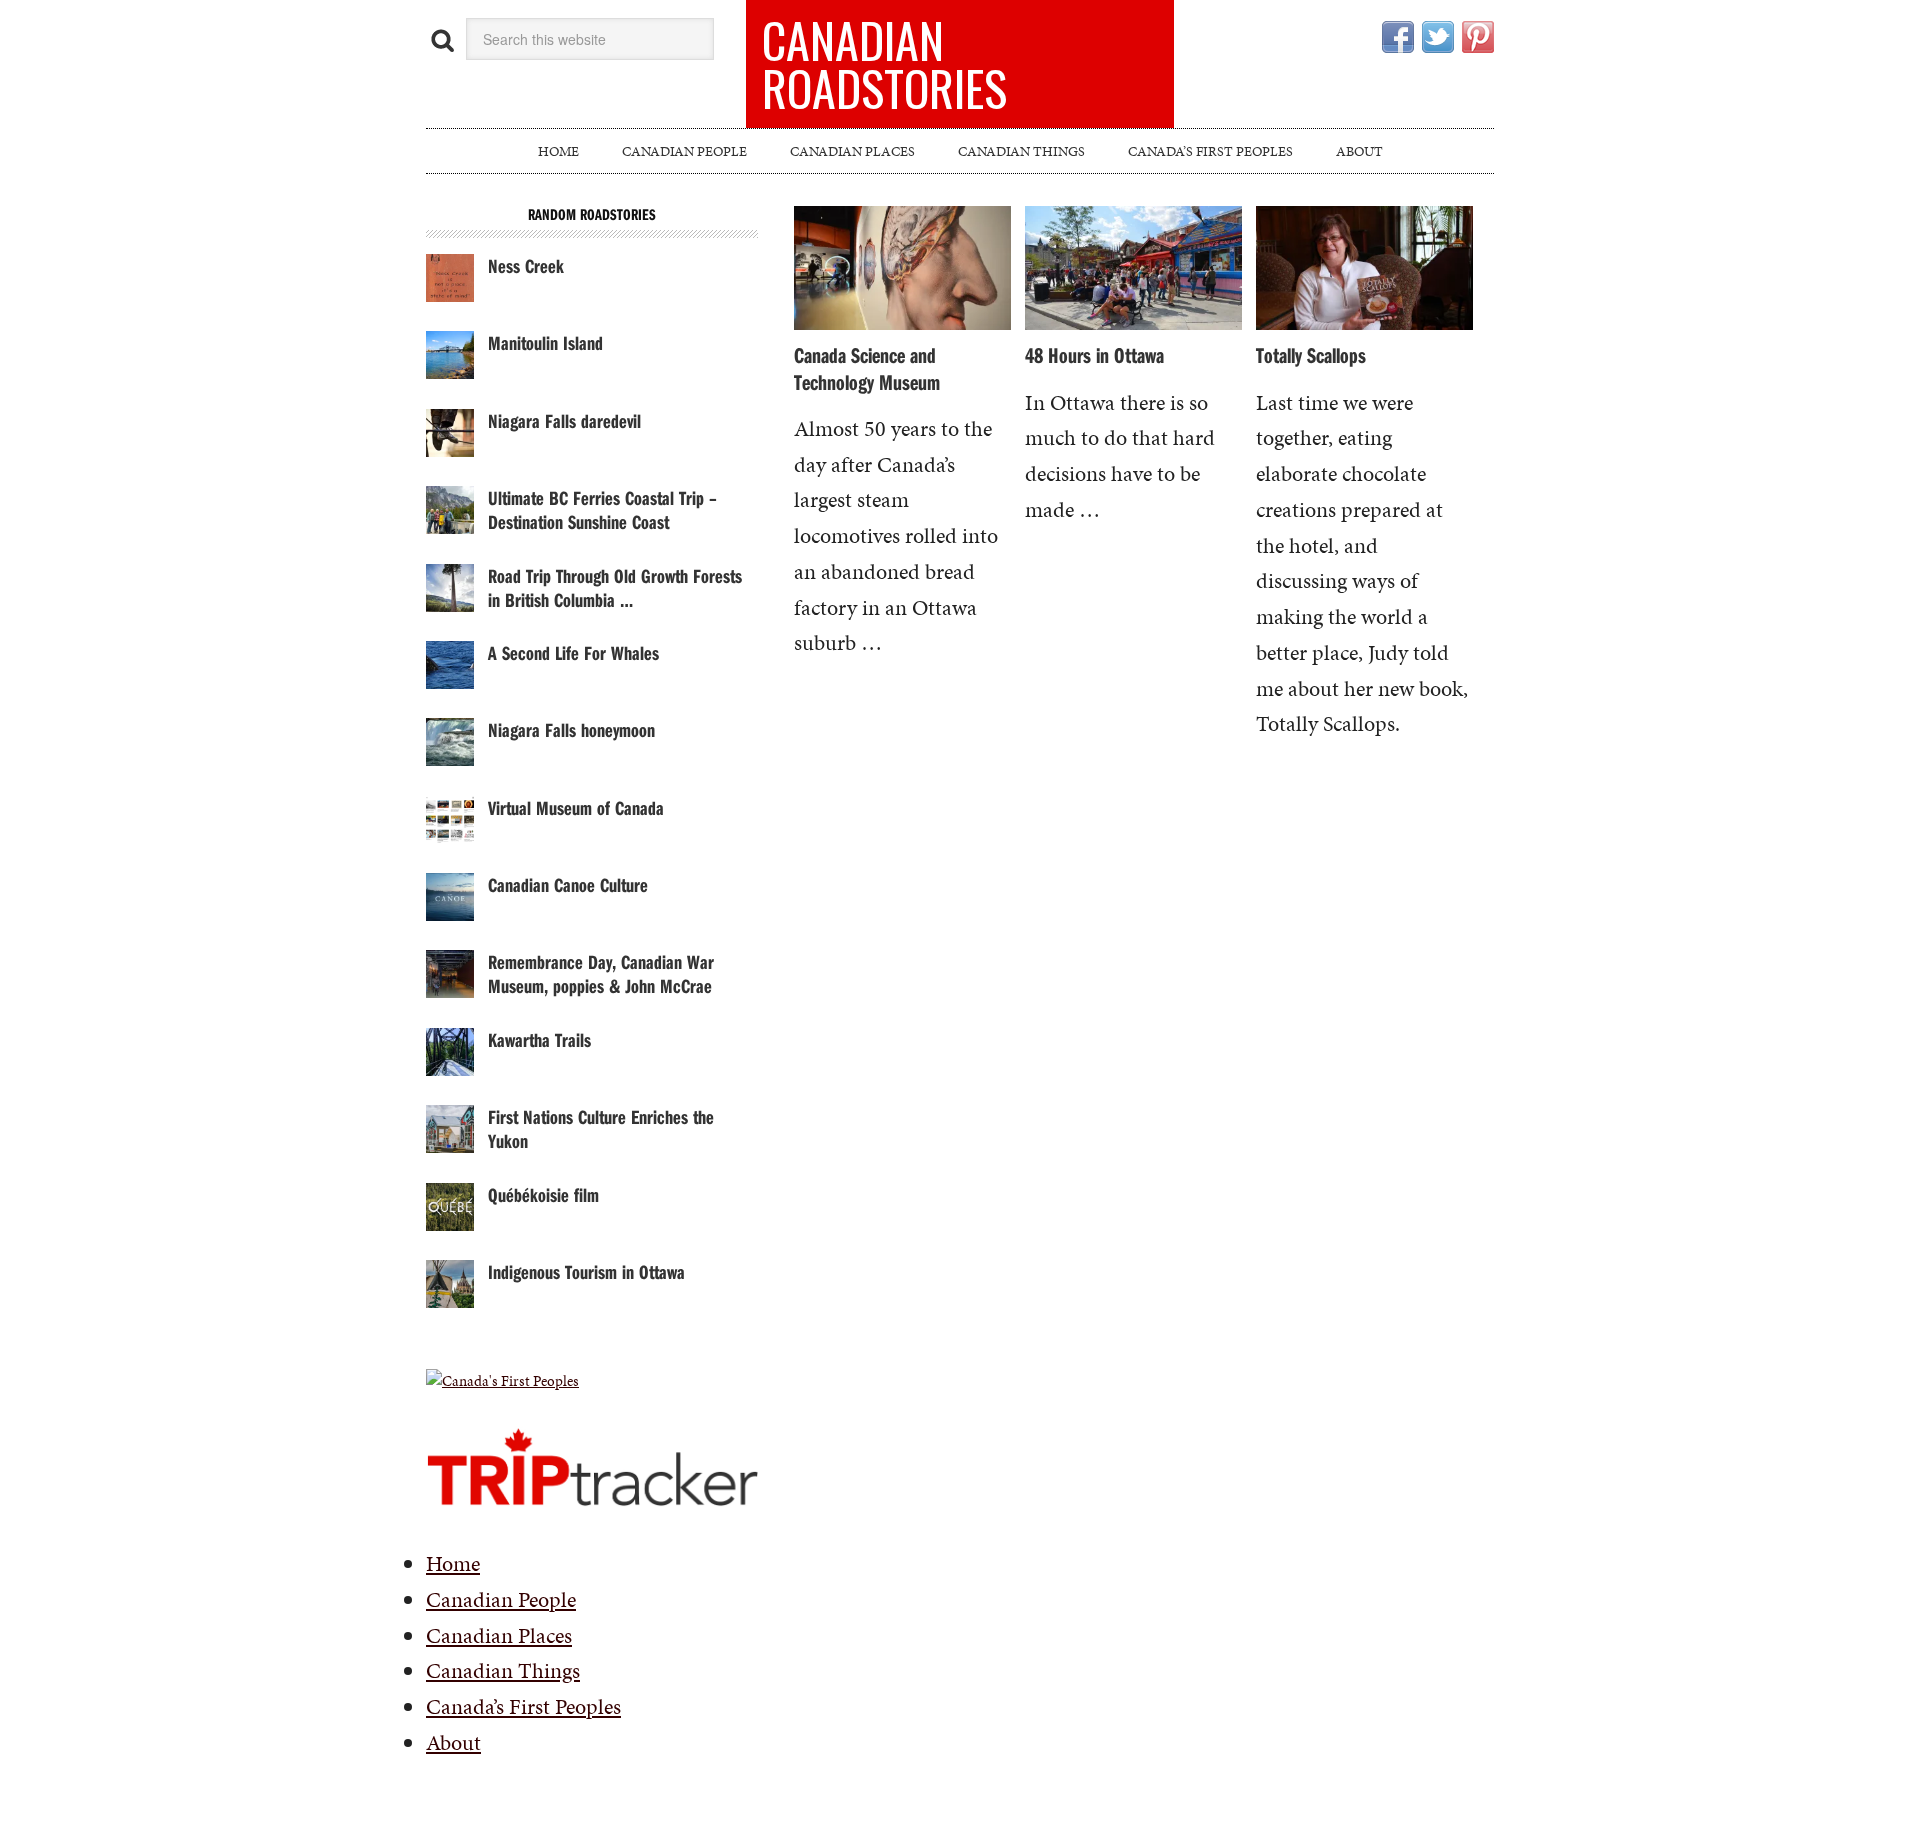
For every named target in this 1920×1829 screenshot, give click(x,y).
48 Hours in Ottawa (1094, 355)
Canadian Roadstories (884, 63)
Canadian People (501, 1599)
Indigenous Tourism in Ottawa (586, 1271)
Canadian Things (503, 1670)
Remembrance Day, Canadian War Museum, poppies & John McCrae (601, 973)
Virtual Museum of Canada (576, 807)
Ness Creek (526, 265)
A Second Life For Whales (573, 652)
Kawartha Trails (539, 1039)
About (453, 1742)
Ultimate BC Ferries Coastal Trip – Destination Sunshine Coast (602, 509)
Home (453, 1563)
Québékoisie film (543, 1194)
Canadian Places (499, 1635)
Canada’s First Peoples (523, 1706)
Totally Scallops (1311, 355)
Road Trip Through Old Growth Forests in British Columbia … (615, 587)
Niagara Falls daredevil (564, 420)
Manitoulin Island (545, 342)
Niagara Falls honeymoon (571, 729)
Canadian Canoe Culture (568, 884)
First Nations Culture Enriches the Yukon (601, 1128)
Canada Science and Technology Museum (867, 368)
